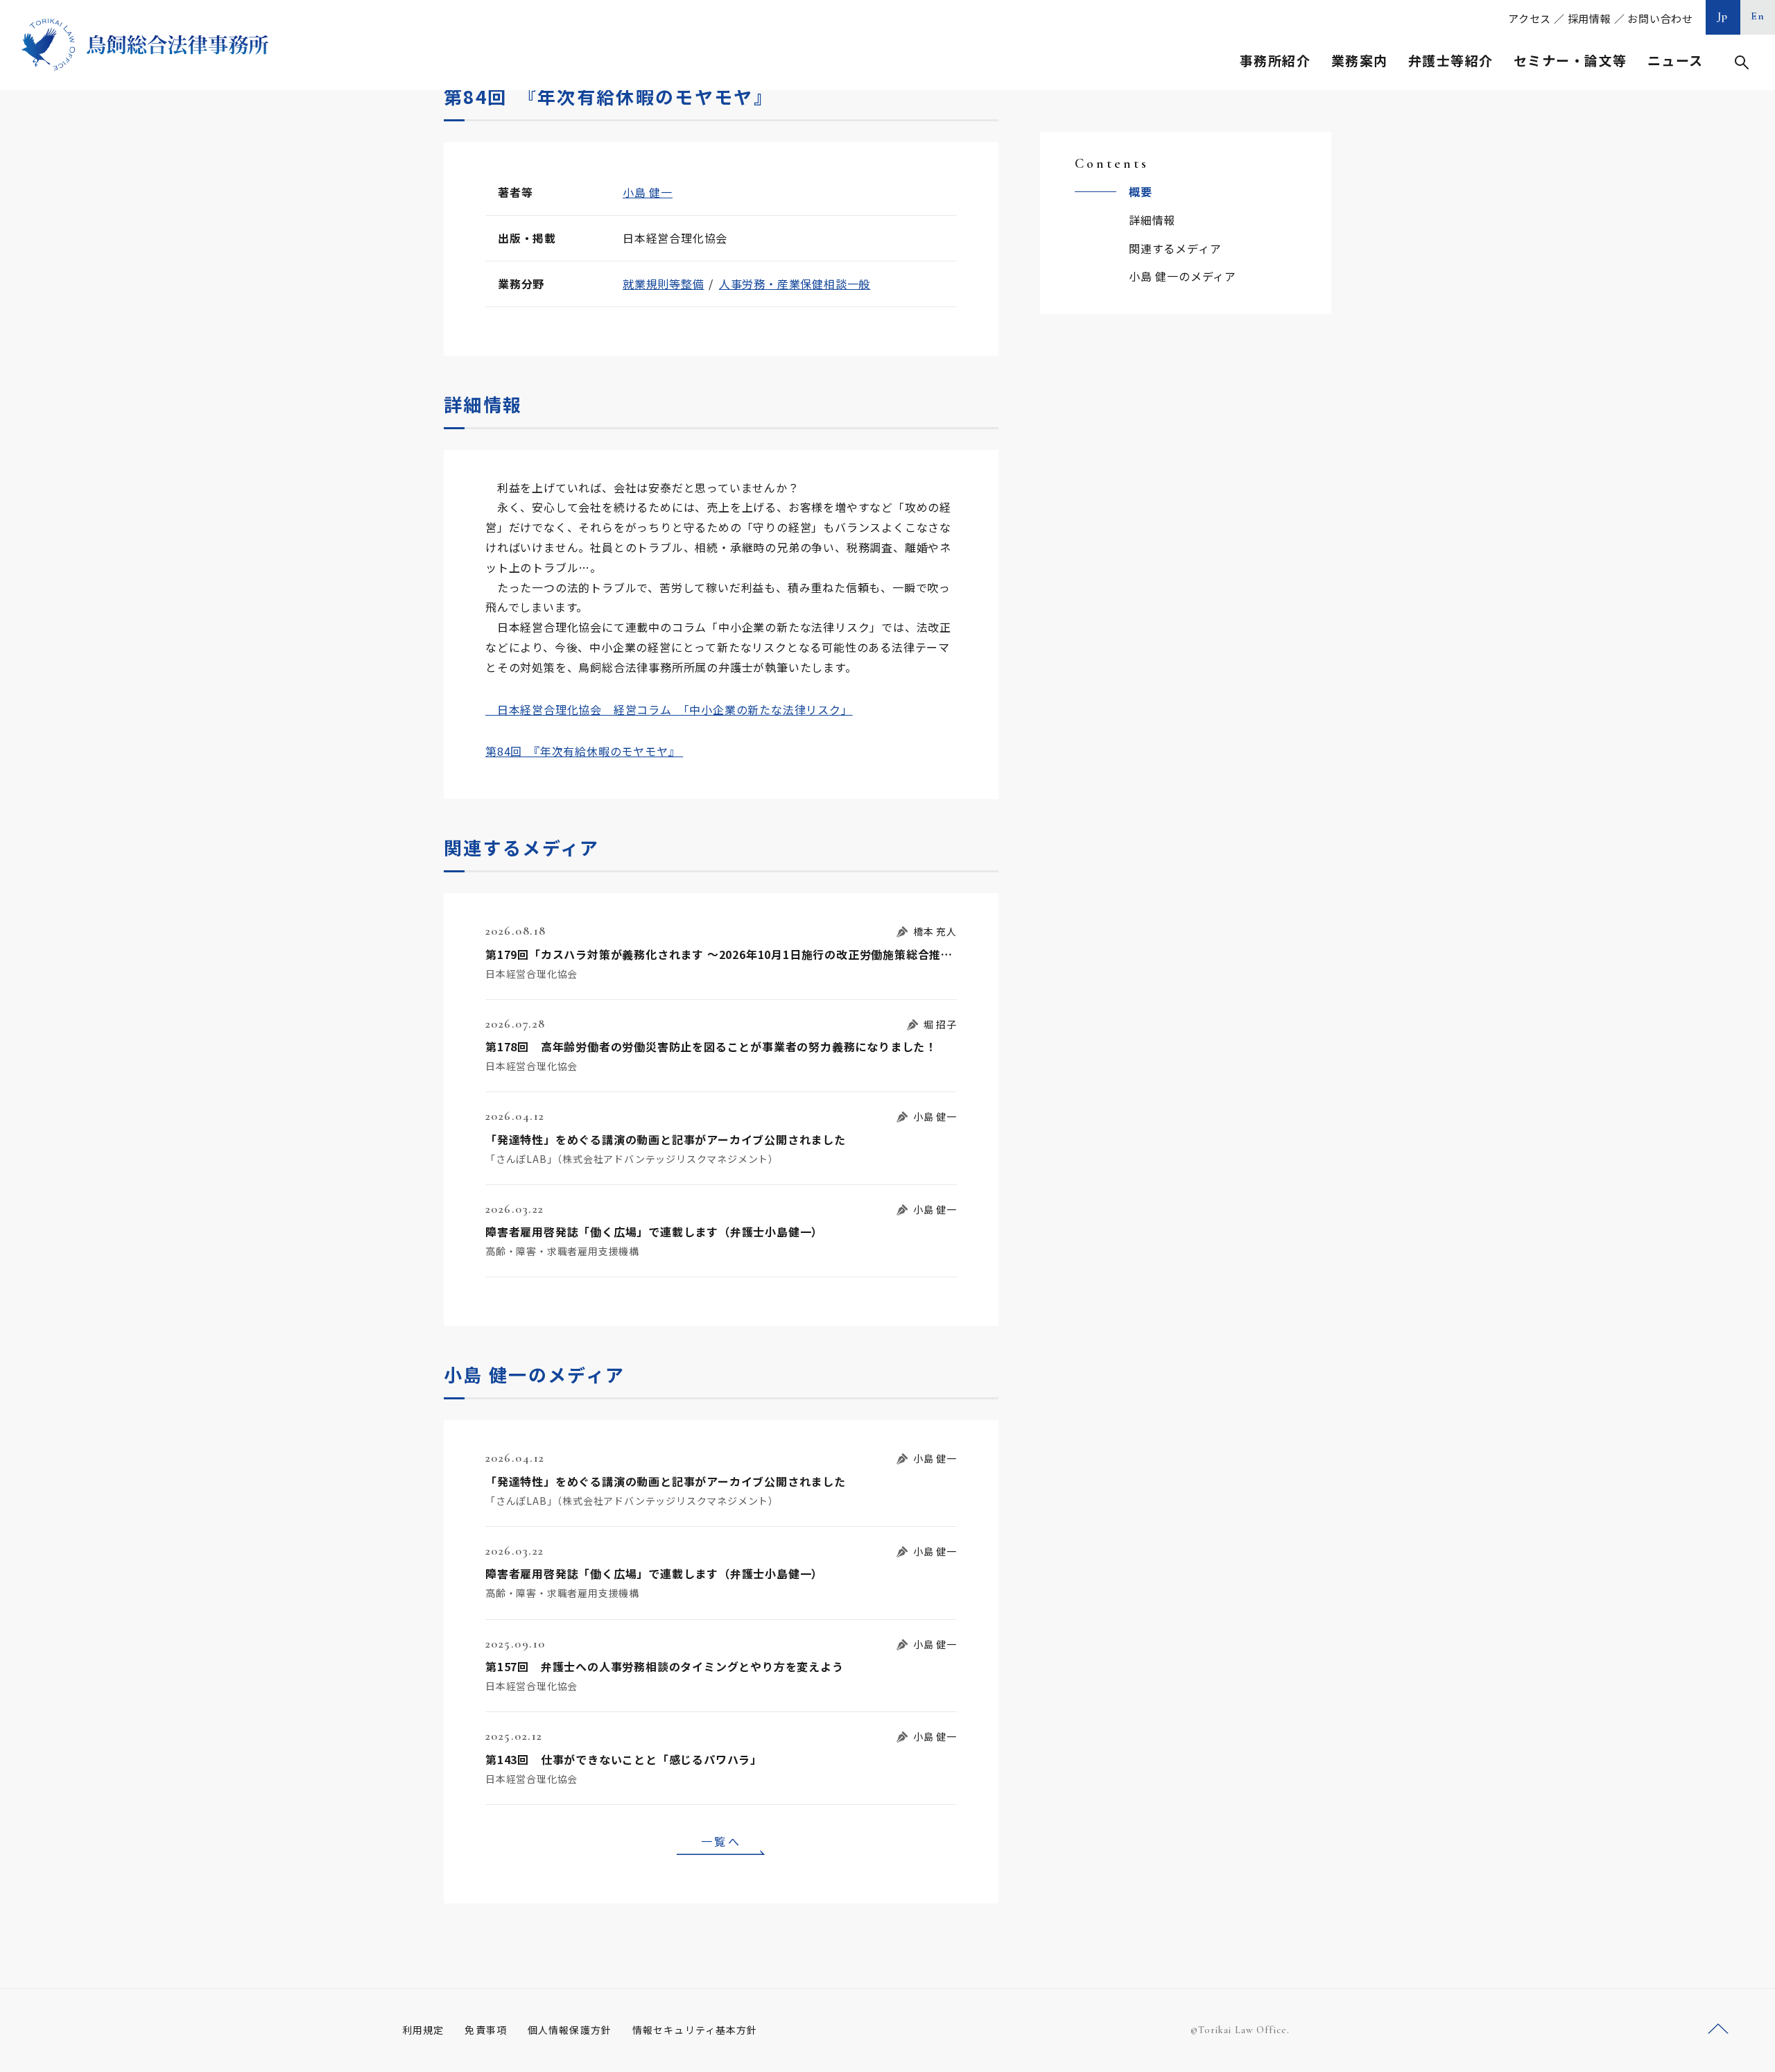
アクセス (1530, 18)
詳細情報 (1152, 220)
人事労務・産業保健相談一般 (795, 284)
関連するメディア (1175, 248)
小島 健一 (648, 192)
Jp (1723, 16)
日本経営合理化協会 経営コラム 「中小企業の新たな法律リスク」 (669, 709)
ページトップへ (1718, 2029)
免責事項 (485, 2030)
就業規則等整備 (664, 284)
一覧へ (721, 1841)
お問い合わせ (1660, 18)
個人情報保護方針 (570, 2030)
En (1758, 16)
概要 (1141, 191)
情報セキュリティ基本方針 (695, 2030)
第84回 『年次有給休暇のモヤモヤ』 (584, 751)
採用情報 (1590, 18)
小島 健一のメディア (1183, 276)
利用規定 (423, 2030)
